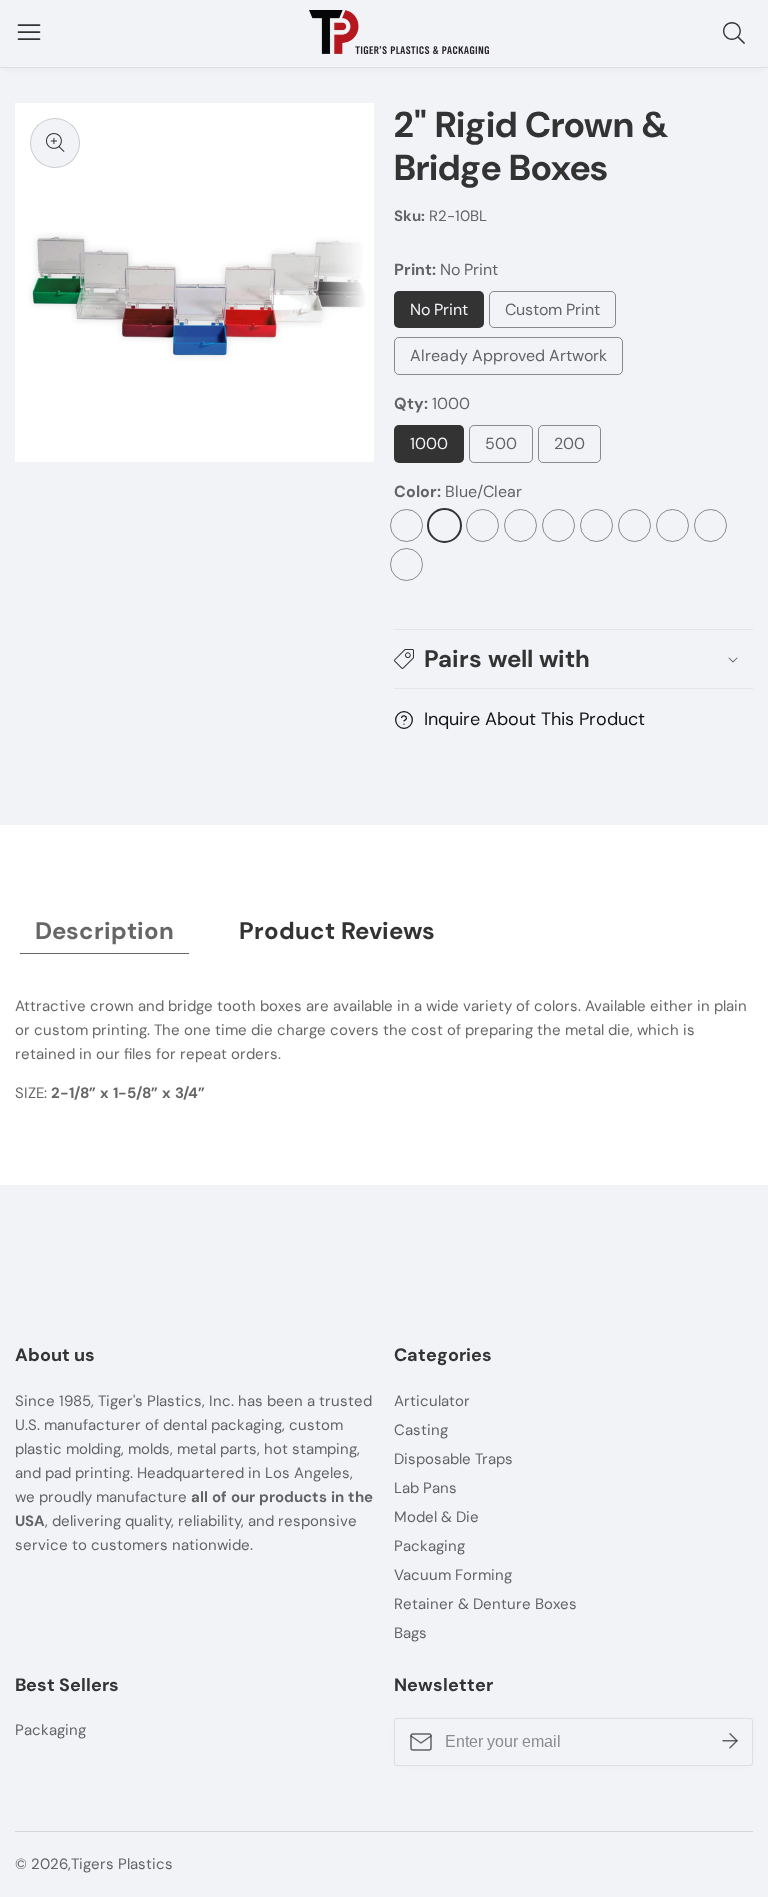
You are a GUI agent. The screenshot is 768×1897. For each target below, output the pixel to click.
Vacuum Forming (453, 1575)
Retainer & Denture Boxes (485, 1604)
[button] (573, 659)
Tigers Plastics (122, 1864)
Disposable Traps (453, 1459)
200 (577, 448)
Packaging (429, 1546)
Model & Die (436, 1517)
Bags (410, 1633)
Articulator (432, 1401)
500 (509, 448)
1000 (437, 448)
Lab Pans (425, 1488)
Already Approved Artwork (508, 360)
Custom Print (557, 314)
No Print (441, 314)
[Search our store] (738, 33)
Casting (421, 1430)
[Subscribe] (730, 1742)
